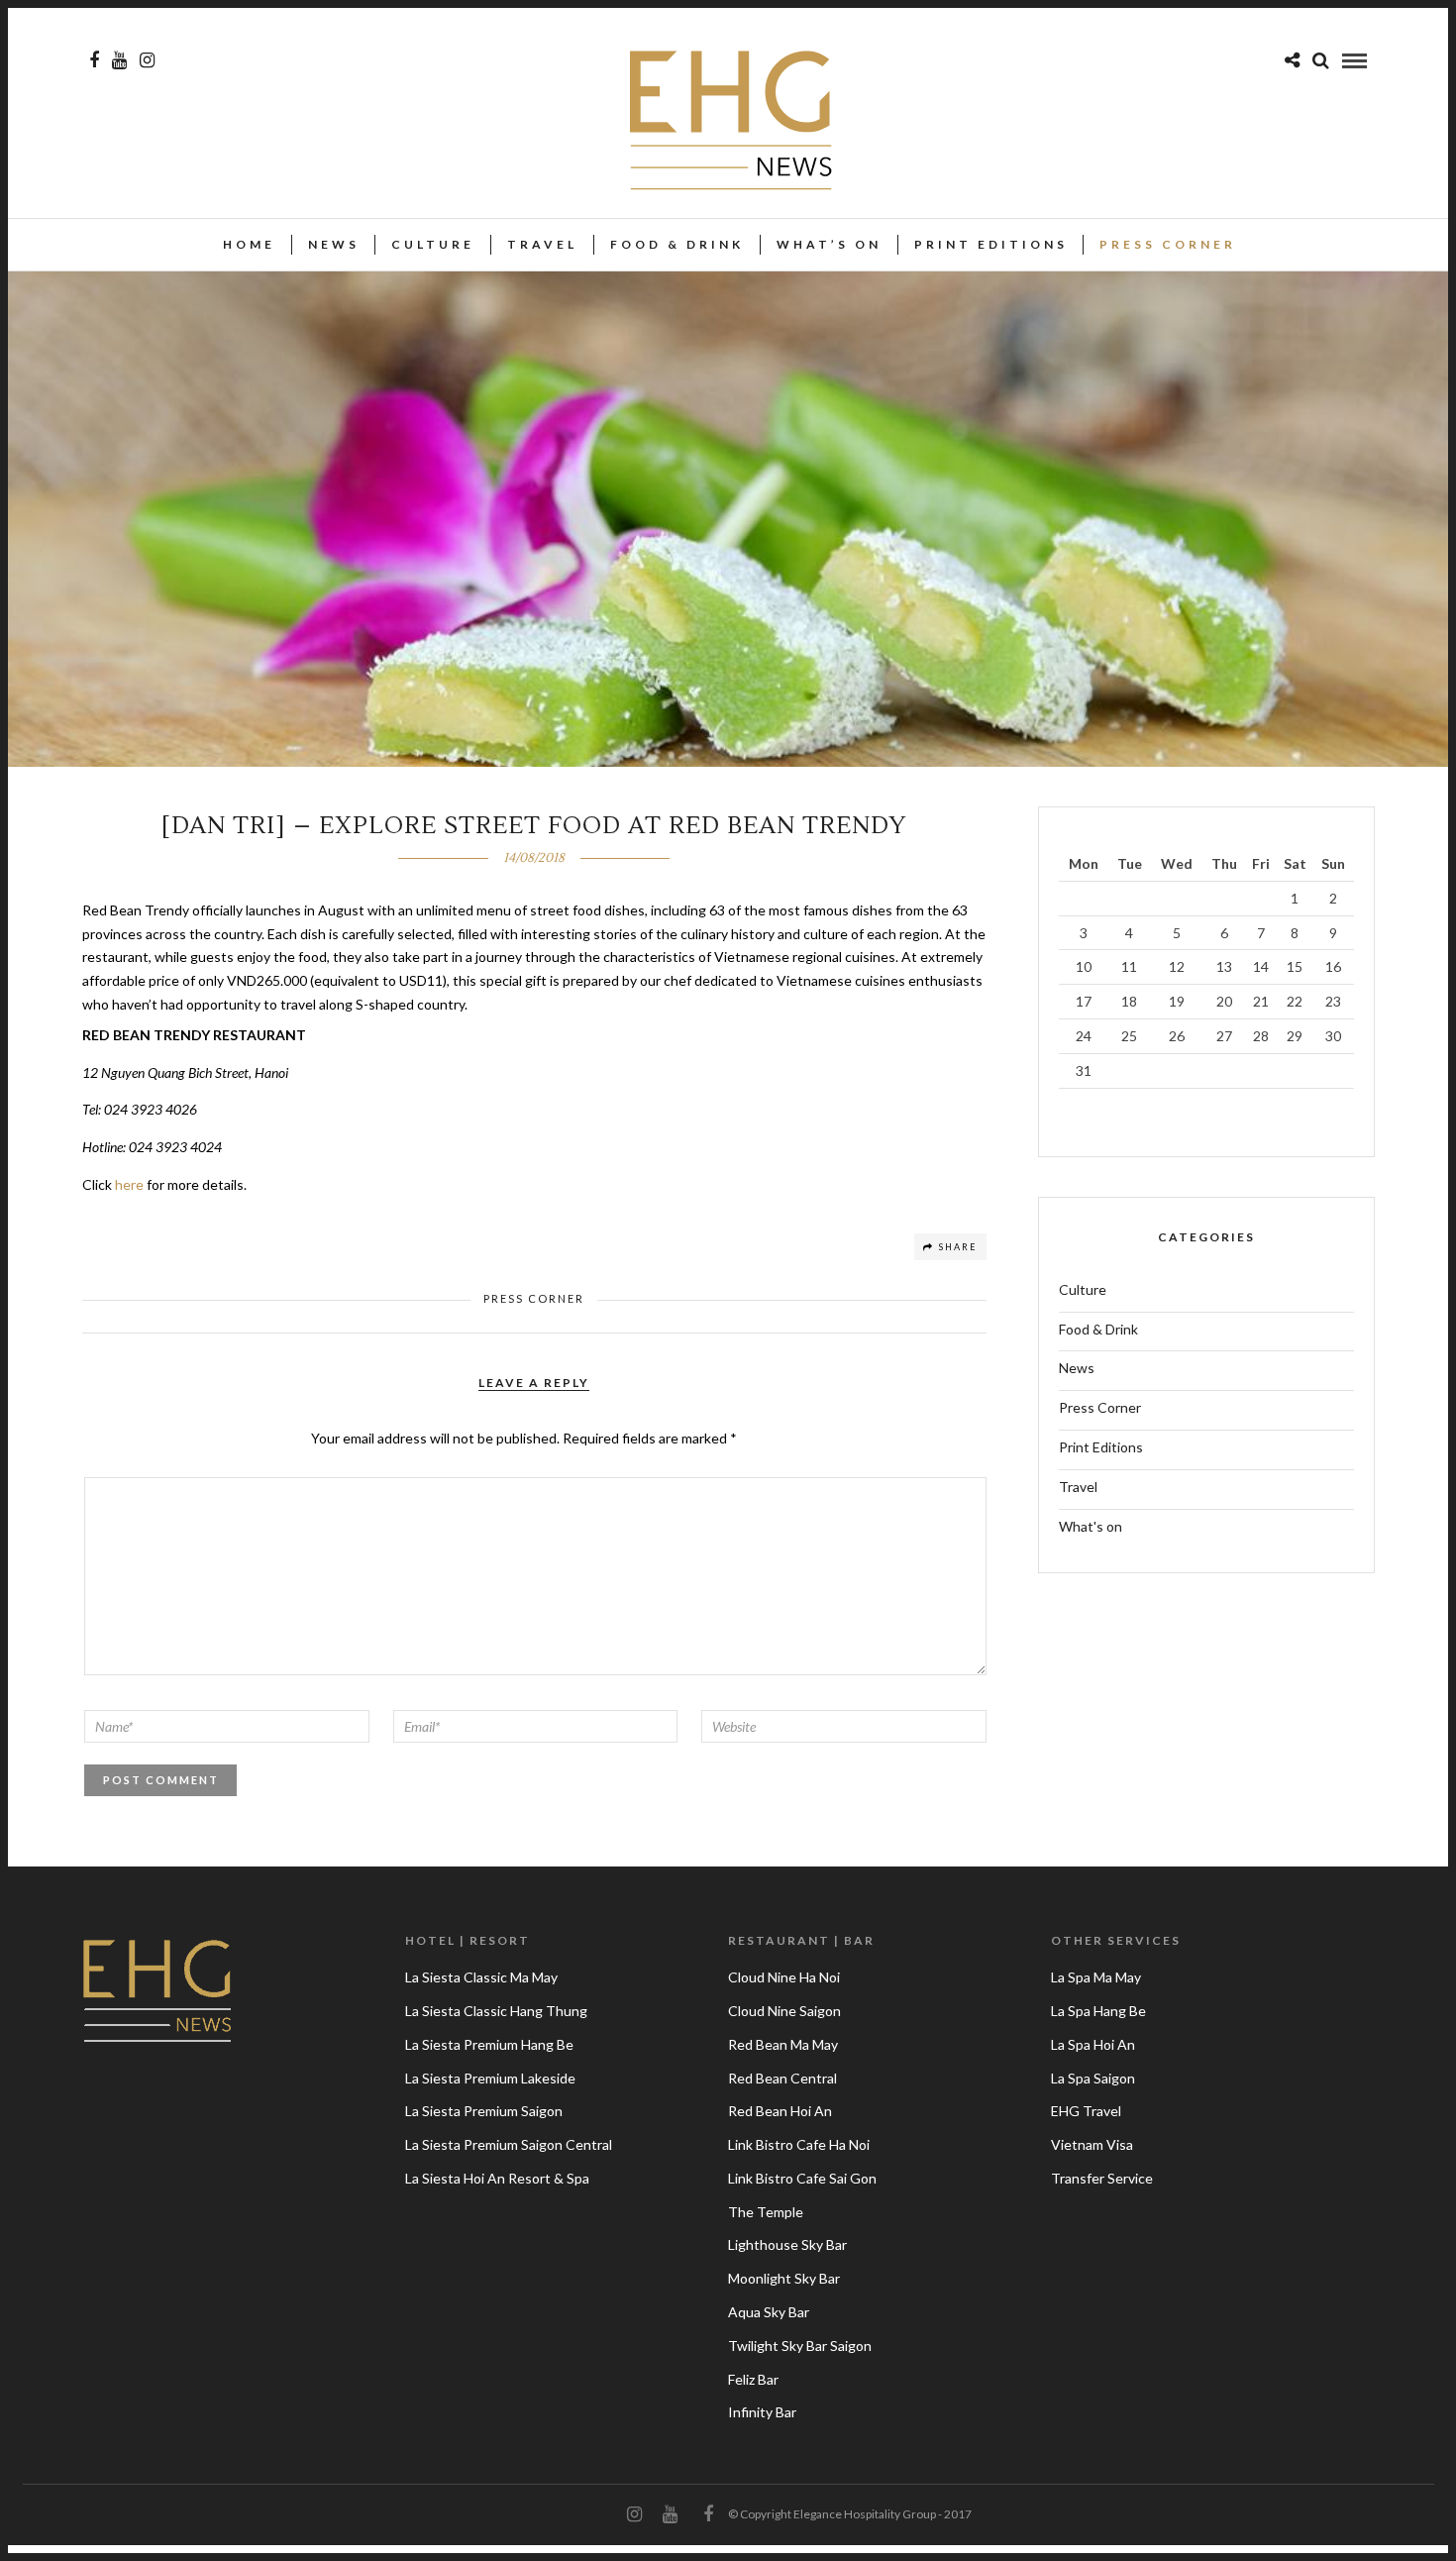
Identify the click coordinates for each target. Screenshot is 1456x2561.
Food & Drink (677, 244)
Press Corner (1168, 244)
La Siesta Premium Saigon (484, 2111)
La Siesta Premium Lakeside (490, 2078)
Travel (542, 244)
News (334, 244)
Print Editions (991, 244)
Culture (433, 244)
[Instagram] (147, 60)
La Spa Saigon (1093, 2078)
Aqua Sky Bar (769, 2312)
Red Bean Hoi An (780, 2111)
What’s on (829, 244)
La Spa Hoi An (1093, 2044)
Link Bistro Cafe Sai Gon (802, 2178)
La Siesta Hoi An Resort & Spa (497, 2178)
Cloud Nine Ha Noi (784, 1977)
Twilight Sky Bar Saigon (800, 2346)
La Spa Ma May (1096, 1977)
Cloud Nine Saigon (784, 2011)
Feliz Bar (753, 2379)
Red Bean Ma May (783, 2044)
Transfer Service (1102, 2178)
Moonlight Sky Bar (784, 2278)
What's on (1091, 1526)
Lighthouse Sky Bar (787, 2244)
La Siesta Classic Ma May (481, 1977)
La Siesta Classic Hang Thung (496, 2011)
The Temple (766, 2212)
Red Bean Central (782, 2078)
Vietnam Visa (1092, 2144)
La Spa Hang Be (1098, 2011)
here (129, 1184)
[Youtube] (119, 60)
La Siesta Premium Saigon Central (509, 2144)
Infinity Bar (762, 2412)
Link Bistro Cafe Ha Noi (799, 2144)
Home (249, 244)
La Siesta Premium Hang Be (489, 2044)
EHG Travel (1086, 2111)
